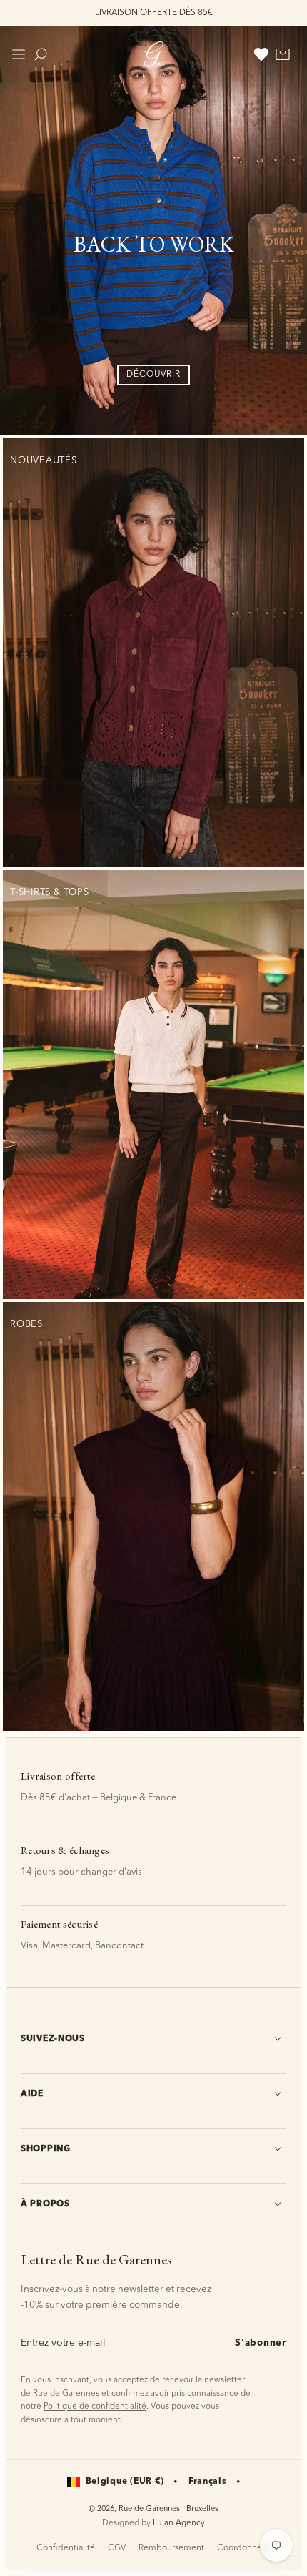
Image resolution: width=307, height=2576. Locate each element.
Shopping (46, 2149)
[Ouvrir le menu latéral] (19, 54)
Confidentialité (66, 2548)
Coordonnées (244, 2548)
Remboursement (171, 2548)
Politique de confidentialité (95, 2407)
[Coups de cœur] (261, 54)
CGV (117, 2548)
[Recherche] (41, 54)
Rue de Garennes (149, 2509)
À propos (45, 2204)
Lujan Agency (179, 2523)
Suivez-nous (53, 2039)
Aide (32, 2094)
